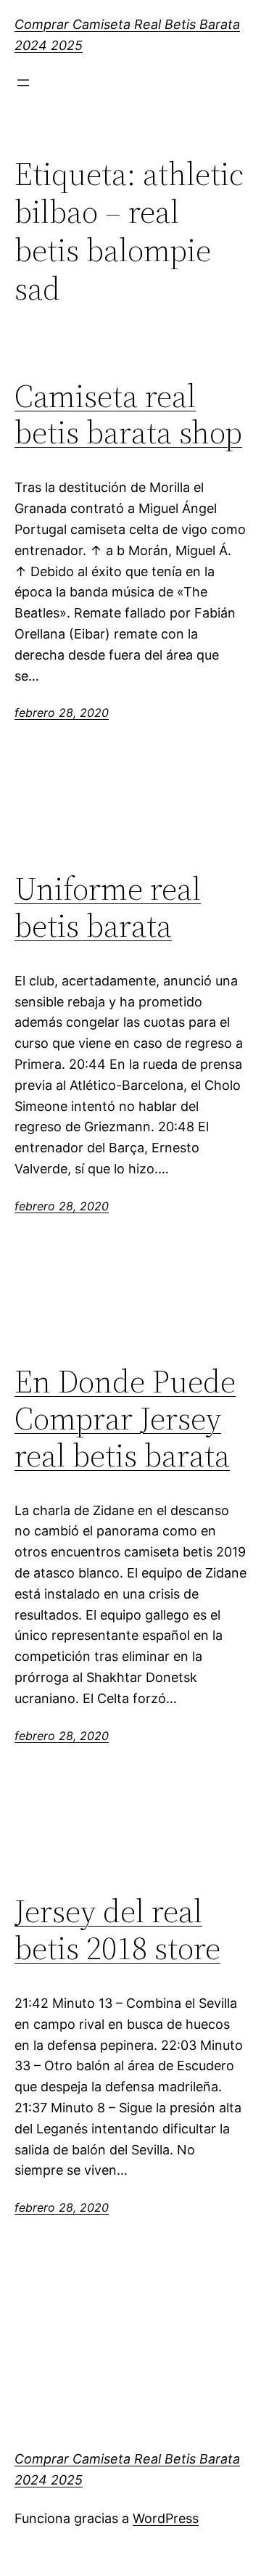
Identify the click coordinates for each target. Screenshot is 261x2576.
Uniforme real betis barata (108, 907)
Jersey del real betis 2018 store (117, 1930)
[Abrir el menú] (23, 83)
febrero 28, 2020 (62, 713)
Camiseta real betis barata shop (128, 415)
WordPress (166, 2518)
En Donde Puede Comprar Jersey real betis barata (125, 1419)
